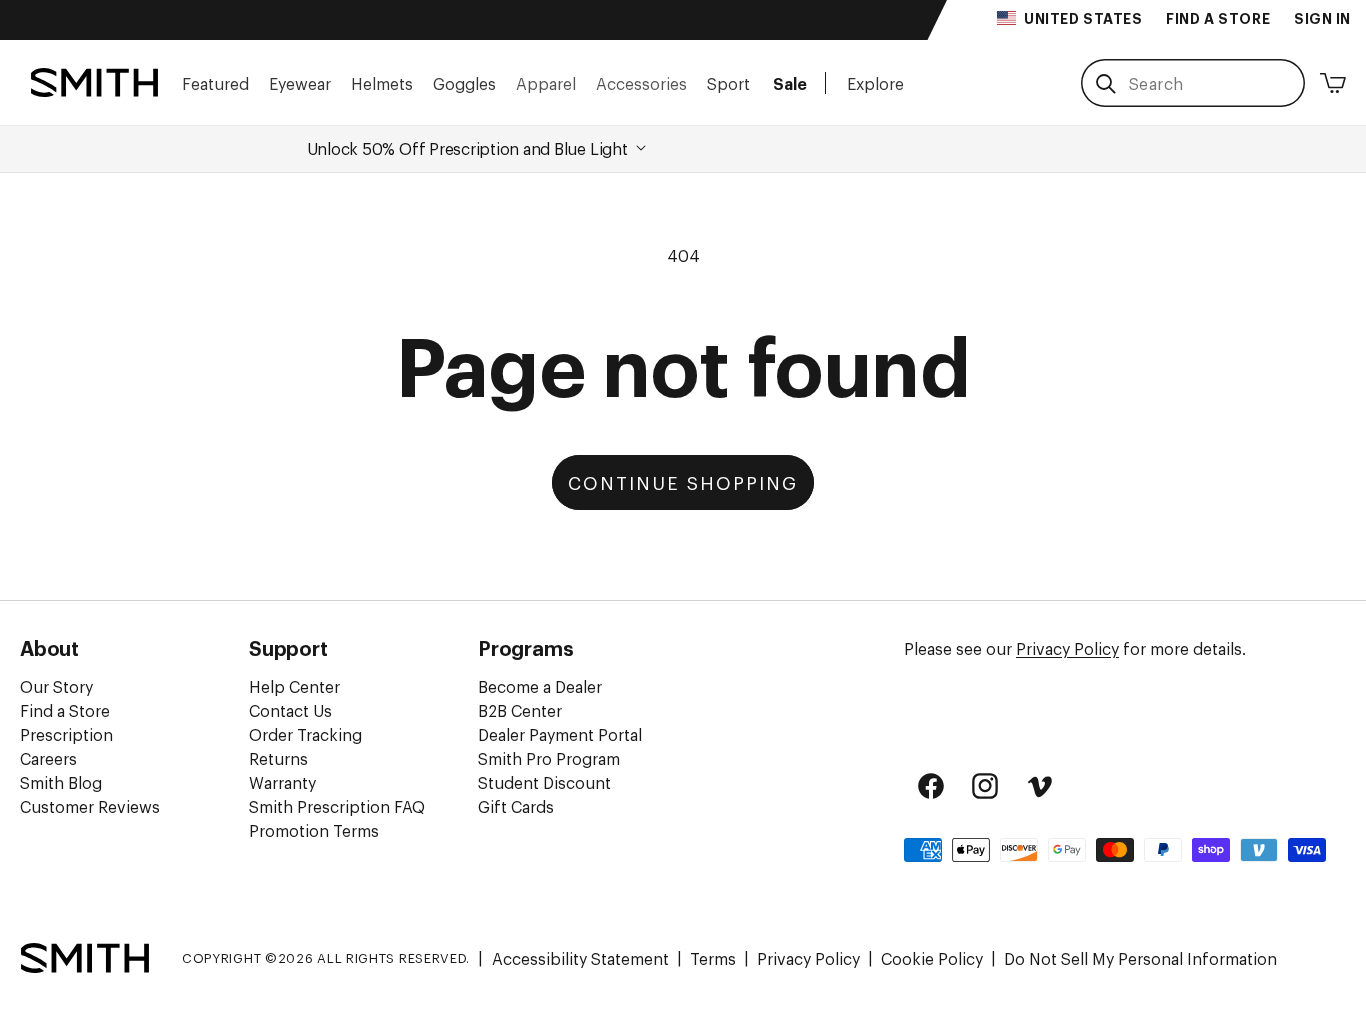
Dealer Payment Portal (560, 734)
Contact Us (290, 710)
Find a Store (65, 710)
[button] (215, 82)
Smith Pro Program (549, 758)
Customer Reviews (90, 806)
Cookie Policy (932, 958)
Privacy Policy (1067, 648)
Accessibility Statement (580, 958)
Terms (713, 958)
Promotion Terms (314, 830)
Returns (278, 758)
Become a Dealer (540, 686)
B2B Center (520, 710)
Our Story (56, 686)
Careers (48, 758)
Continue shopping (683, 482)
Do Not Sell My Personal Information (1140, 958)
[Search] (1105, 84)
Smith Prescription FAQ (337, 806)
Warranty (282, 782)
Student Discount (544, 782)
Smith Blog (61, 782)
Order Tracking (305, 734)
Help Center (294, 686)
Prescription (66, 734)
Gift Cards (516, 806)
